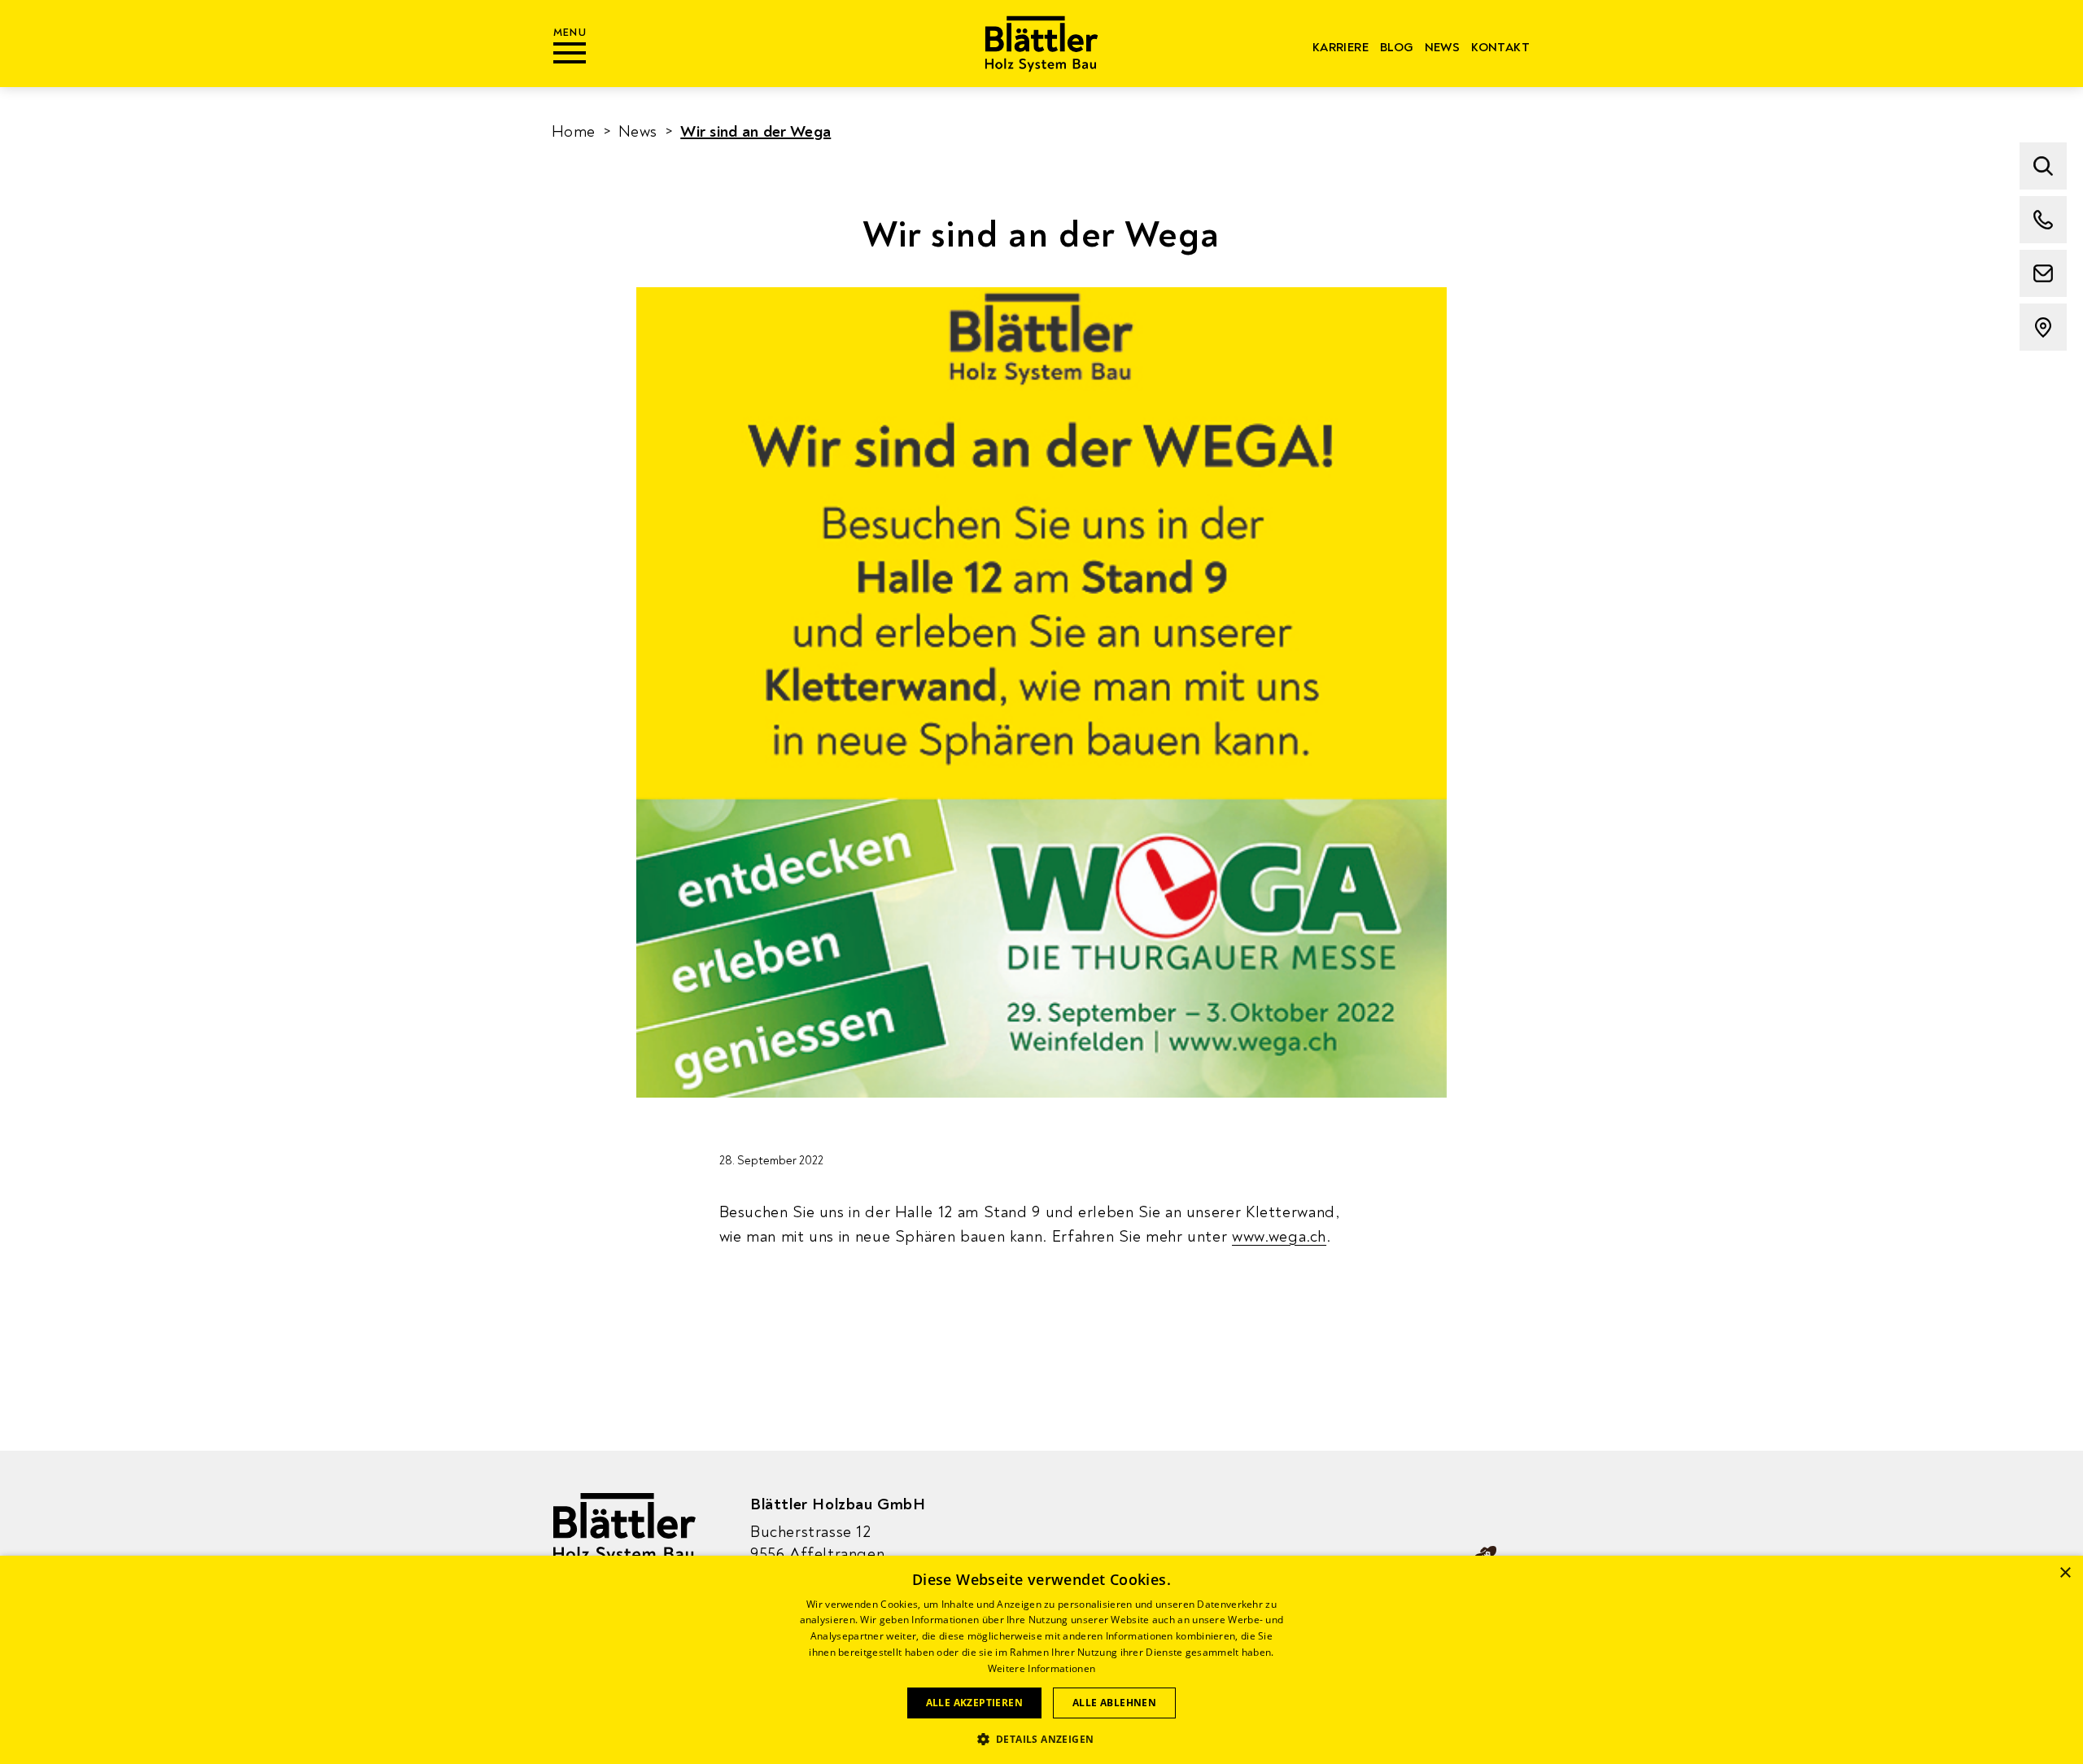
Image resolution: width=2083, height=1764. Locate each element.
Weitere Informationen (1041, 1668)
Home (573, 131)
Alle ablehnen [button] (1114, 1703)
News (1443, 48)
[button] (1042, 1738)
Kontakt (1500, 48)
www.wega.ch (1279, 1236)
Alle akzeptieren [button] (974, 1703)
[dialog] (1041, 1660)
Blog (1397, 48)
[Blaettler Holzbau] (1042, 44)
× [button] (2065, 1573)
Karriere (1341, 48)
